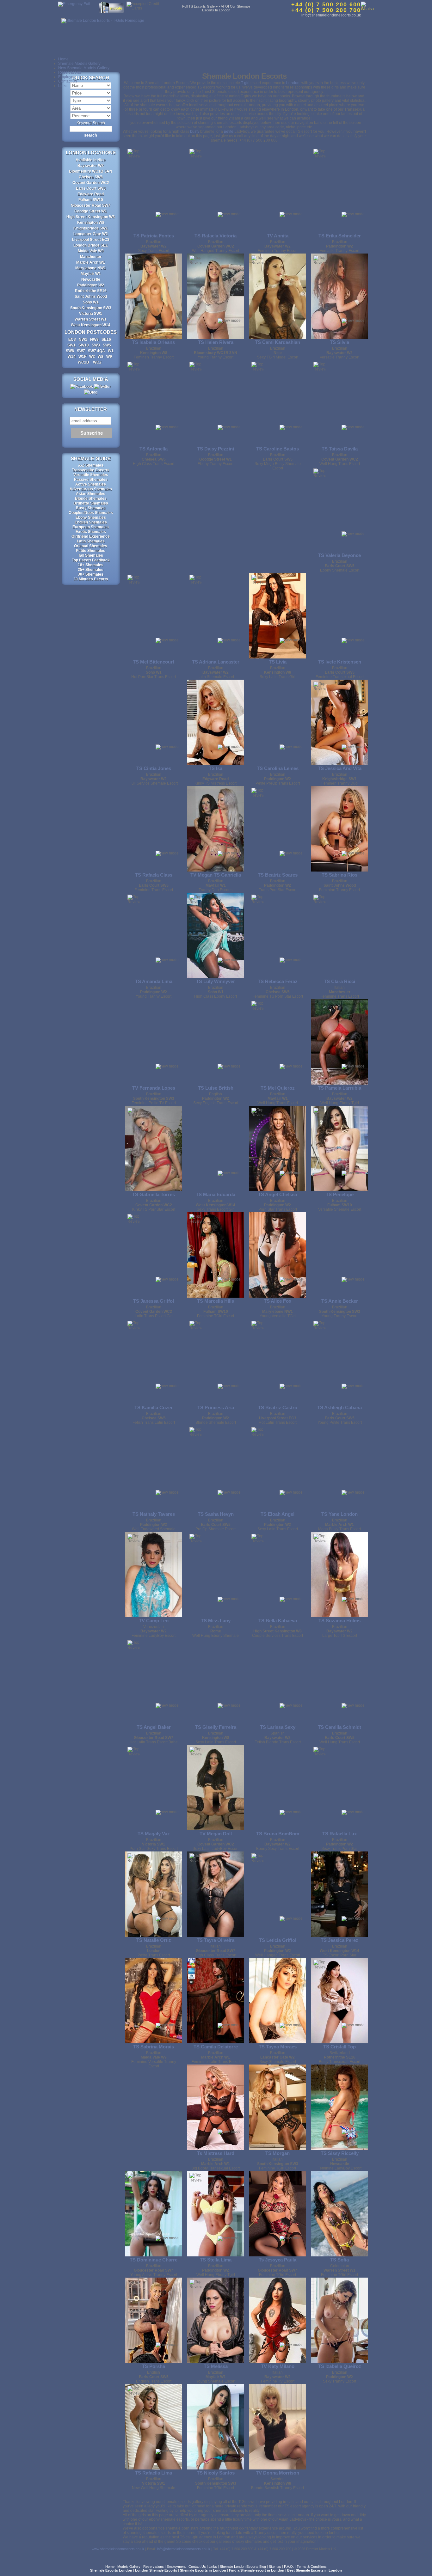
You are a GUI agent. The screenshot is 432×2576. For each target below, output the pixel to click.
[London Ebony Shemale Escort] (340, 509)
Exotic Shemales (91, 532)
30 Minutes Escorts (91, 579)
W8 (101, 357)
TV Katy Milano (278, 2366)
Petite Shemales (91, 551)
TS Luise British (216, 1088)
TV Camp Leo (154, 1621)
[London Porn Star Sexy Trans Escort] (154, 1788)
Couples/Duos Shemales (91, 513)
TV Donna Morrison (278, 2473)
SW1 (71, 345)
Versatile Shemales (91, 475)
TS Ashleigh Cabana (339, 1407)
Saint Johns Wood (91, 297)
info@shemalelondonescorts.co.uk (184, 2549)
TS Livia (278, 662)
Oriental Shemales (91, 546)
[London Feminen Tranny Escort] (278, 190)
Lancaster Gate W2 (91, 234)
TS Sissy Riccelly (340, 2153)
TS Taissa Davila (340, 449)
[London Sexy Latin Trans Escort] (278, 1468)
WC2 (97, 362)
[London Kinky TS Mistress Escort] (216, 722)
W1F (82, 357)
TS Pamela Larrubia (339, 1088)
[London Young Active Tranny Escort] (154, 2214)
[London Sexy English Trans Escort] (216, 1042)
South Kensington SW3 (91, 308)
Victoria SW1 (91, 314)
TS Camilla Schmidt (339, 1727)
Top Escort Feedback (91, 560)
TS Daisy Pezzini (216, 449)
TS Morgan (278, 2153)
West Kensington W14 (91, 325)
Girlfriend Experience (91, 536)
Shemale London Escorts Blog (243, 2567)
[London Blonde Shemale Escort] (216, 1361)
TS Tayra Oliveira (216, 1940)
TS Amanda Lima (154, 981)
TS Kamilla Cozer (154, 1407)
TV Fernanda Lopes (154, 1088)
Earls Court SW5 (91, 188)
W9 (109, 357)
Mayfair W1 (91, 274)
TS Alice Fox (278, 1301)
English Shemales (91, 522)
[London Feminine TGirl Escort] (216, 1255)
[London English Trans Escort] (154, 2320)
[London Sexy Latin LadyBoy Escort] (216, 1788)
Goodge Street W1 (91, 211)
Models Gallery (129, 2567)
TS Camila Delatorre (216, 2047)
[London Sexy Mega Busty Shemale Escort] (278, 403)
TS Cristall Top (339, 2047)
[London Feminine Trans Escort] (154, 829)
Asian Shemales (91, 494)
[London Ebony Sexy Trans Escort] (278, 1788)
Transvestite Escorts (91, 470)
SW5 (107, 345)
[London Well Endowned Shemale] (154, 1468)
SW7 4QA (96, 351)
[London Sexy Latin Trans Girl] (278, 616)
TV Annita (278, 236)
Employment (69, 77)
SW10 (84, 345)
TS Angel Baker (154, 1727)
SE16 (106, 340)
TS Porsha (154, 2366)
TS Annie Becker (340, 1301)
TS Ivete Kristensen (340, 662)
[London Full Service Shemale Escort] (154, 722)
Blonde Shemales (91, 499)
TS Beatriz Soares (278, 875)
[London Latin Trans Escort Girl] (154, 1255)
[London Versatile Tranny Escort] (340, 190)
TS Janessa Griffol (154, 1301)
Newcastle (91, 279)
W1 (111, 351)
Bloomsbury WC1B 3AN (91, 171)
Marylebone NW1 (91, 268)
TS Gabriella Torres (154, 1194)
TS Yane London (339, 1514)
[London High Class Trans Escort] (154, 403)
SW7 (81, 351)
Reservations (70, 72)
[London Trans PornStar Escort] (278, 829)
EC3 (72, 340)
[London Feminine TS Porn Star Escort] (278, 935)
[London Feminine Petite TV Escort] (154, 1042)
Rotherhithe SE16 (91, 291)
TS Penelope (340, 1194)
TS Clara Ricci (339, 981)
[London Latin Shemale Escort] (216, 616)
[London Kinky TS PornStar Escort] (154, 1148)
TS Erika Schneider (340, 236)
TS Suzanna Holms (339, 1621)
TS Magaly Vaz (154, 1834)
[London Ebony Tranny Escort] (216, 403)
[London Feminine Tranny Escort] (340, 829)
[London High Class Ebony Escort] (216, 935)
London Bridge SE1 (91, 245)
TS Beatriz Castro (278, 1407)
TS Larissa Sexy (278, 1727)
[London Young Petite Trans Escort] (340, 1361)
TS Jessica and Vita (340, 768)
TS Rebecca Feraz (278, 981)
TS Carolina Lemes (278, 768)
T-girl (245, 83)
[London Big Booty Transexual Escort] (216, 2107)
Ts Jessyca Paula (278, 2260)
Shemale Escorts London (111, 2570)
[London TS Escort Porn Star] (340, 1894)
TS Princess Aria (216, 1407)
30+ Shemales (91, 574)
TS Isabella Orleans (154, 342)
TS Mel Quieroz (278, 1088)
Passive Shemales (91, 480)
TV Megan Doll (216, 1834)
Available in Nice (91, 160)
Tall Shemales (91, 555)
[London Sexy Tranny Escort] (340, 2320)
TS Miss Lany (216, 1621)
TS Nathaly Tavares (154, 1514)
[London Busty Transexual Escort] (340, 2001)
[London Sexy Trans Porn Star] (340, 1788)
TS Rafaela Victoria (216, 236)
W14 (72, 357)
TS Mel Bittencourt (154, 662)
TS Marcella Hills (216, 1301)
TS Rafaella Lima (154, 2473)
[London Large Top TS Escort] (340, 1575)
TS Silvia (339, 342)
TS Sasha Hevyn (216, 1514)
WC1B (84, 362)
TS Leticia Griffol (278, 1940)
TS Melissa (216, 2366)
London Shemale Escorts (156, 2570)
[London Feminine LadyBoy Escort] (154, 1575)
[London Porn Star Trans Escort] (278, 1148)
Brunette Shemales (91, 503)
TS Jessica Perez (339, 1940)
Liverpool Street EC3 (91, 240)
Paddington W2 (91, 285)
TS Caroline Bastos (278, 449)
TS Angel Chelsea (278, 1194)
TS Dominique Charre (154, 2260)
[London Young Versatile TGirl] (278, 1255)
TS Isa (216, 768)
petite (229, 132)
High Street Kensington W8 (91, 217)
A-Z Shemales (91, 465)
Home (63, 59)
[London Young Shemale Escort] (216, 2320)
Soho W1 (91, 302)
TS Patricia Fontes (154, 236)
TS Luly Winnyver (216, 981)
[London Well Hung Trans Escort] (278, 1042)
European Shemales (91, 527)
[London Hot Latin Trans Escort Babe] (154, 1681)
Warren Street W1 (91, 319)
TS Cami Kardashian (278, 342)
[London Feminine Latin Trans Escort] (216, 2001)
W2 (92, 357)
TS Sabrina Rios (339, 875)
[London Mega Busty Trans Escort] (340, 1468)
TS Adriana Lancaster (216, 662)
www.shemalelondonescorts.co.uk (118, 2549)
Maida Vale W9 (91, 251)
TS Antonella (154, 449)
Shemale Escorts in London (203, 2570)
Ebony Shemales (91, 517)
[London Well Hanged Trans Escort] (278, 1894)
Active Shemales (91, 484)
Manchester (91, 257)
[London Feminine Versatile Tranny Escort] (154, 2001)
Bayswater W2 (91, 166)
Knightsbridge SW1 (91, 228)
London (293, 83)
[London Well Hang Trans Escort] (340, 403)
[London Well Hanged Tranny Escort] (216, 190)
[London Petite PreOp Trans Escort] (278, 722)
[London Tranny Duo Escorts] (216, 829)
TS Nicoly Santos (216, 2473)
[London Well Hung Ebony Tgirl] (340, 1042)
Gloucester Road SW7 (91, 205)
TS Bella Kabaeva (278, 1621)
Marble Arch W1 (91, 262)
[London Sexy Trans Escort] (154, 190)
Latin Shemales (91, 541)
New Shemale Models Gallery (84, 68)
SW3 (96, 345)
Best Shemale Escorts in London (315, 2570)
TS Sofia (339, 2260)
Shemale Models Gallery (79, 64)
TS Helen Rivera (216, 342)
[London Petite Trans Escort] (154, 1894)
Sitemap (275, 2567)
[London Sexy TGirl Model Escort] (278, 296)
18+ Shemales (91, 565)
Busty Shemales (91, 508)
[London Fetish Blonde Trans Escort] (278, 1681)
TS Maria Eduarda (216, 1194)
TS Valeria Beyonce (339, 555)
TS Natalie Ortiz (154, 1940)
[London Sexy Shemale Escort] (278, 2001)
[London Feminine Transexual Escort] (340, 616)
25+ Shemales (91, 570)
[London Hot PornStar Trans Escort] (154, 616)
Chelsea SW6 (91, 177)
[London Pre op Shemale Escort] (216, 1468)
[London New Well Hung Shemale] (154, 2427)
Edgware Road (91, 194)
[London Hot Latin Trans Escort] (278, 1361)
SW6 (70, 351)
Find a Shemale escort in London (257, 2570)
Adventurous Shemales (91, 489)
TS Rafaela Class (154, 875)
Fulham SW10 (91, 200)
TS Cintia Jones (154, 768)
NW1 (83, 340)
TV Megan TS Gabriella (216, 875)
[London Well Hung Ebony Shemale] (216, 1575)
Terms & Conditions (312, 2567)
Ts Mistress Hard (216, 2153)
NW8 (94, 340)
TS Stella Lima (216, 2260)
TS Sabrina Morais (154, 2047)
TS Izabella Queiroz (340, 2366)
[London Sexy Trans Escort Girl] (216, 1148)
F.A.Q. (289, 2567)
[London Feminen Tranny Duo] (340, 722)
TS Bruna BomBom (278, 1834)
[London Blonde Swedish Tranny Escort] (278, 2427)
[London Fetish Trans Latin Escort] (154, 1361)
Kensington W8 (91, 223)
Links (63, 86)
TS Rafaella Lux (339, 1834)
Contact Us (68, 81)
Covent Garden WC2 (91, 183)
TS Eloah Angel (278, 1514)
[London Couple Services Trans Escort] (278, 1575)
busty (195, 132)
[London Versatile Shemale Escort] (340, 1148)
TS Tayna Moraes (278, 2047)
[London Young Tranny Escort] (216, 296)
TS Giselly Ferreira (216, 1727)
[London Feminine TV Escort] (278, 2320)
